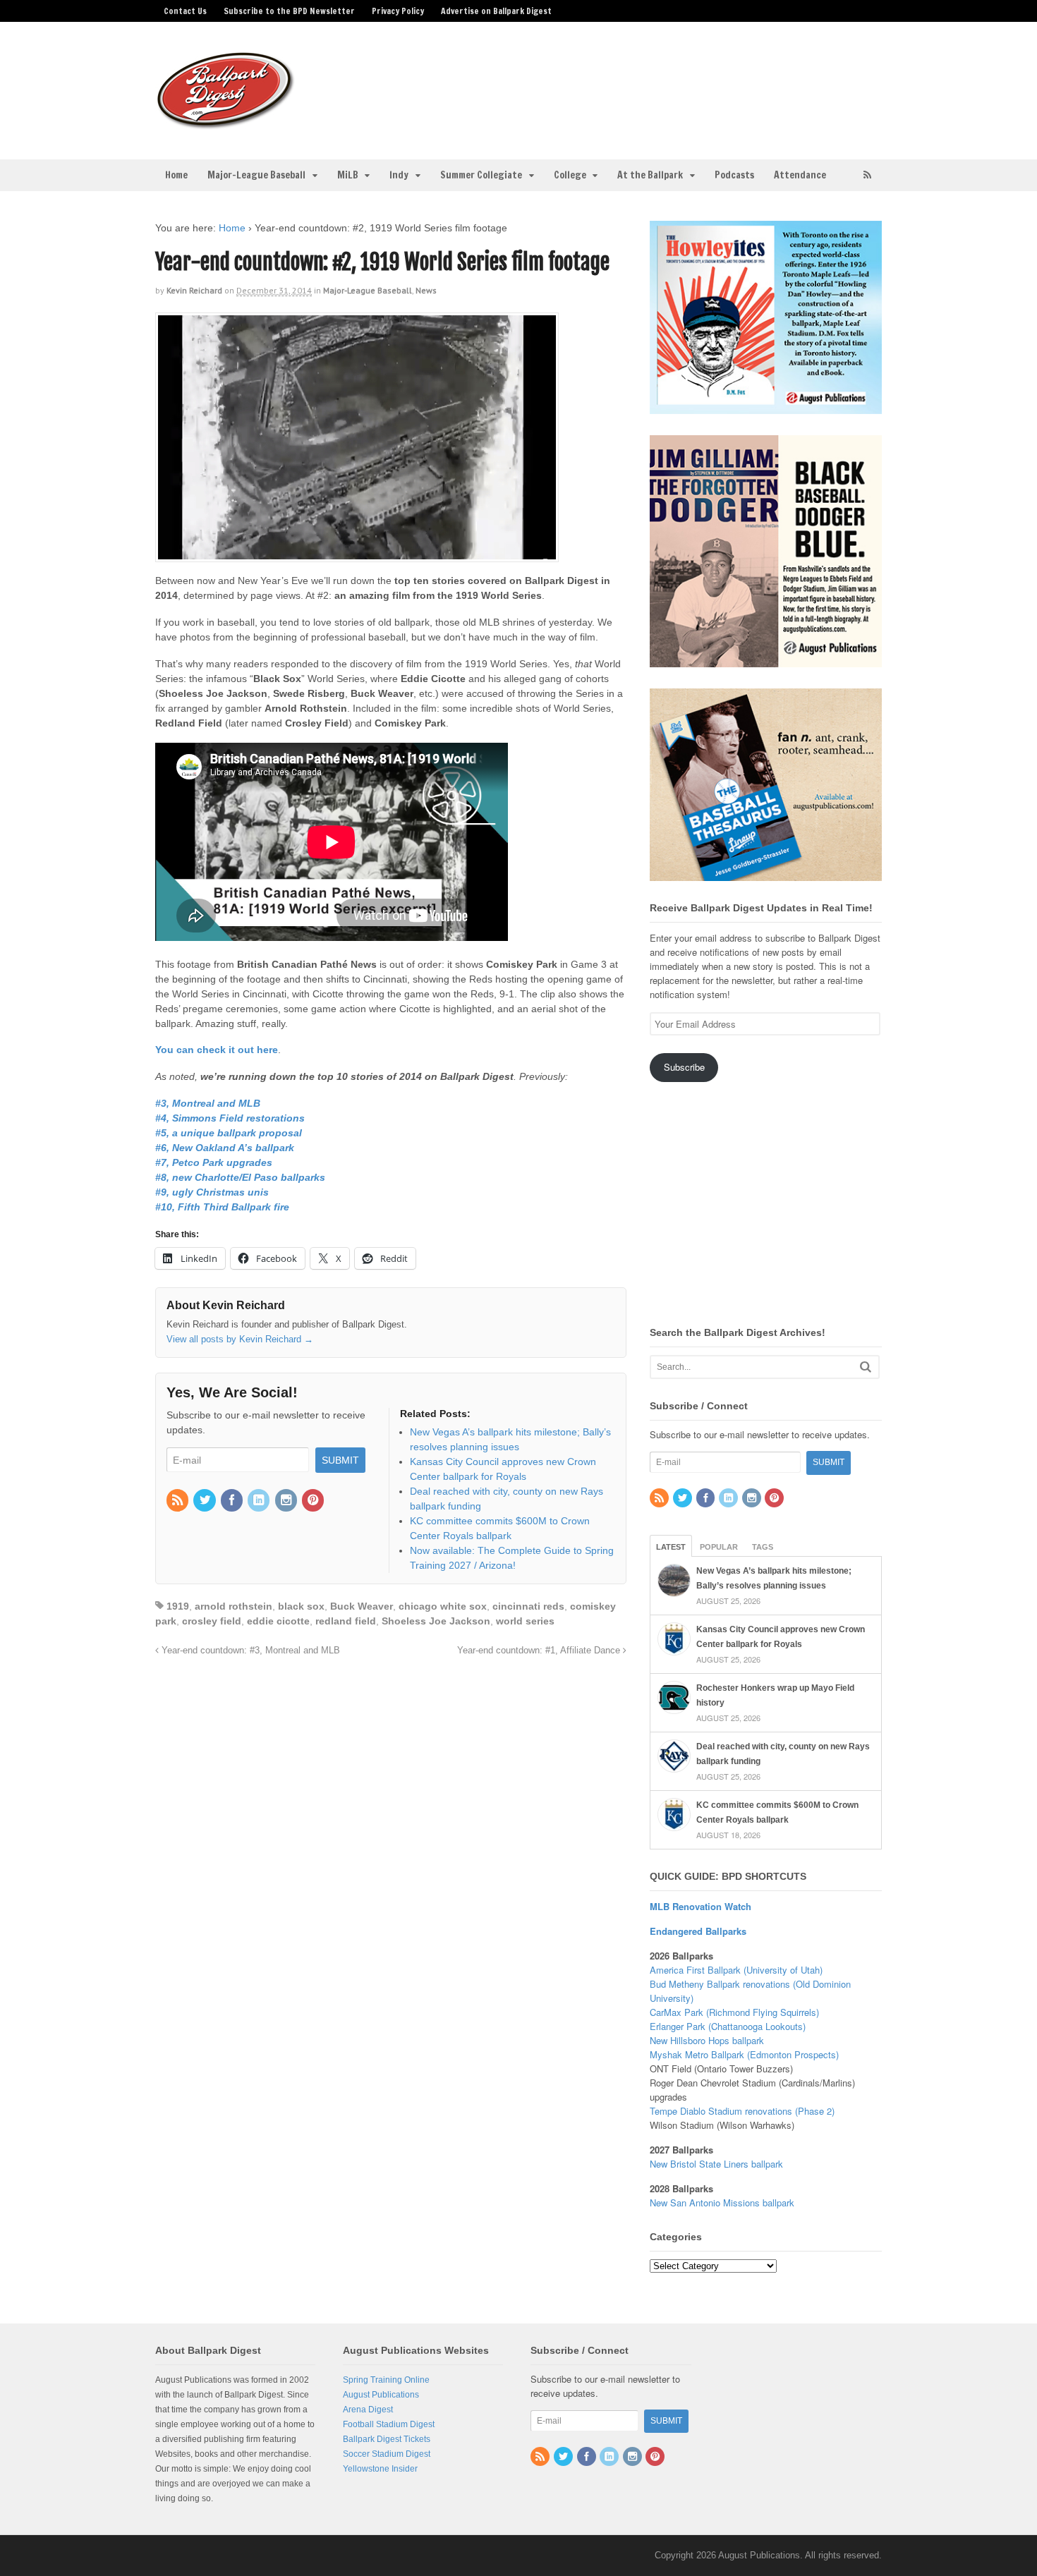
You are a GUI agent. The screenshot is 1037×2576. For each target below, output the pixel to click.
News (426, 290)
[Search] (866, 1367)
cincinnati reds (528, 1606)
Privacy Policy (398, 11)
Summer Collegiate (481, 175)
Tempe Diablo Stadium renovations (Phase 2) (742, 2111)
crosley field (212, 1621)
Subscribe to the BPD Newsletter (289, 11)
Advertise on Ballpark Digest (496, 11)
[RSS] (178, 1501)
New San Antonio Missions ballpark (722, 2203)
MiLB (348, 175)
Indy (399, 175)
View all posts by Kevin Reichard (240, 1339)
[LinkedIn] (260, 1501)
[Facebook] (233, 1501)
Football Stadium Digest (389, 2424)
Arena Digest (368, 2410)
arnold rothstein (234, 1606)
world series (525, 1621)
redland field (346, 1621)
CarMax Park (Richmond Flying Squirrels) (734, 2012)
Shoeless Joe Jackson (436, 1621)
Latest (671, 1547)
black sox (301, 1606)
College (570, 175)
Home (176, 175)
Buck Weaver (362, 1606)
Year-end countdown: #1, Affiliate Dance (540, 1651)
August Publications (381, 2395)
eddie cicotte (278, 1621)
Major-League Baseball (256, 175)
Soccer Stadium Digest (387, 2454)
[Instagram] (287, 1501)
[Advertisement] (630, 82)
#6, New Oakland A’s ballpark (225, 1148)
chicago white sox (443, 1606)
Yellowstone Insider (380, 2469)
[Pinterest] (314, 1501)
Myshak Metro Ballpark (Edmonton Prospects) (744, 2054)
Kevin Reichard (194, 290)
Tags (763, 1547)
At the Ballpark (650, 175)
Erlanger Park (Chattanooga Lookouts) (728, 2026)
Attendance (800, 175)
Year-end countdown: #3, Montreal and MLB (249, 1651)
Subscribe (684, 1067)
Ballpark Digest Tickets (387, 2439)
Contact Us (185, 11)
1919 (178, 1606)
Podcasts (734, 175)
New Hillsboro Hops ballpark (707, 2040)
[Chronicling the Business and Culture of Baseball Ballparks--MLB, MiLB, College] (226, 123)
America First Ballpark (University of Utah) (736, 1970)
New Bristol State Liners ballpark (716, 2164)
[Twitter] (205, 1501)
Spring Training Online (386, 2380)
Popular (719, 1547)
